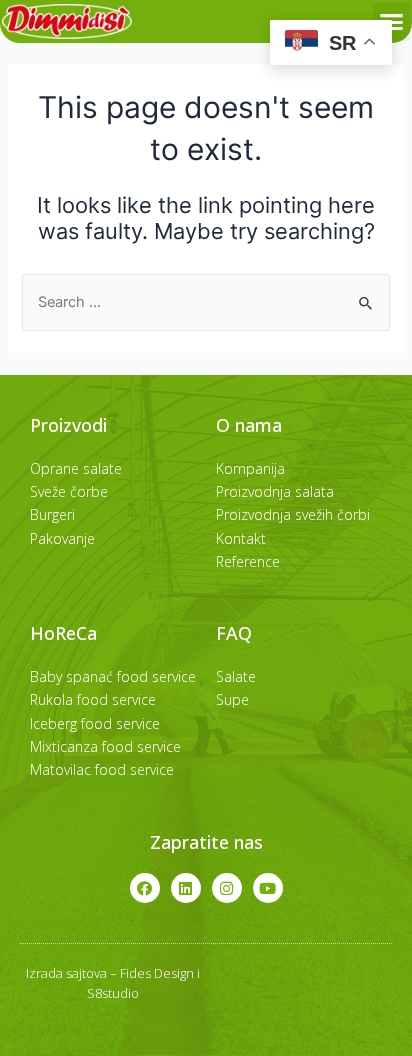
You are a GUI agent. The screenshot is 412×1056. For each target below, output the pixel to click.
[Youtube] (268, 888)
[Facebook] (145, 888)
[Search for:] (205, 302)
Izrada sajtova (66, 973)
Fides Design (157, 973)
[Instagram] (227, 888)
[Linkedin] (186, 888)
